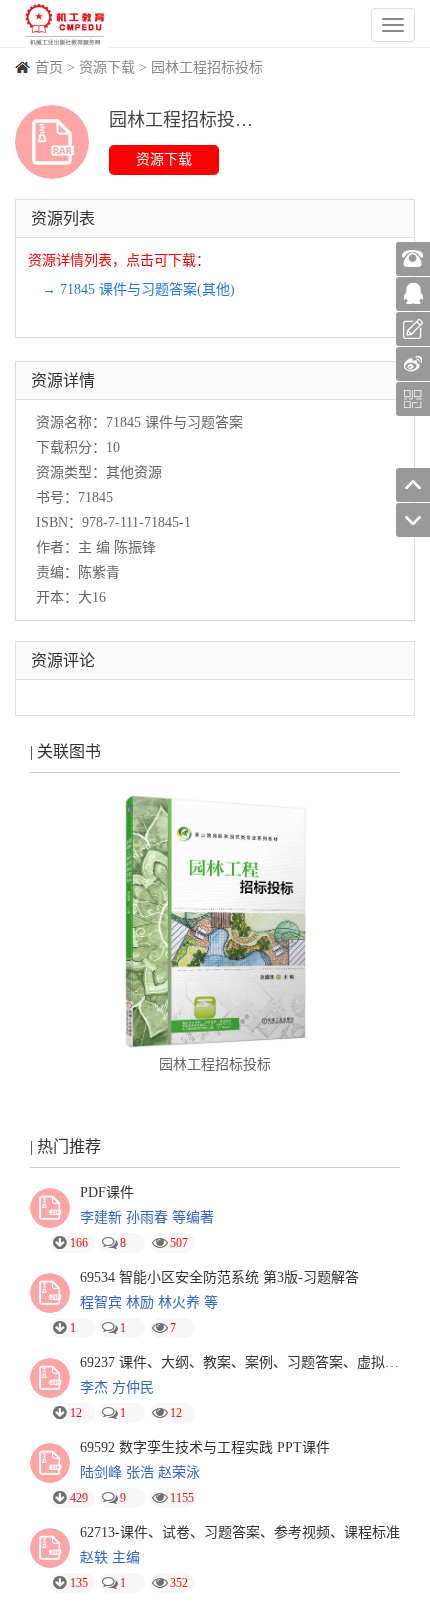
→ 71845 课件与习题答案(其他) (138, 289)
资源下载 (107, 67)
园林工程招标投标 (207, 67)
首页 (49, 67)
